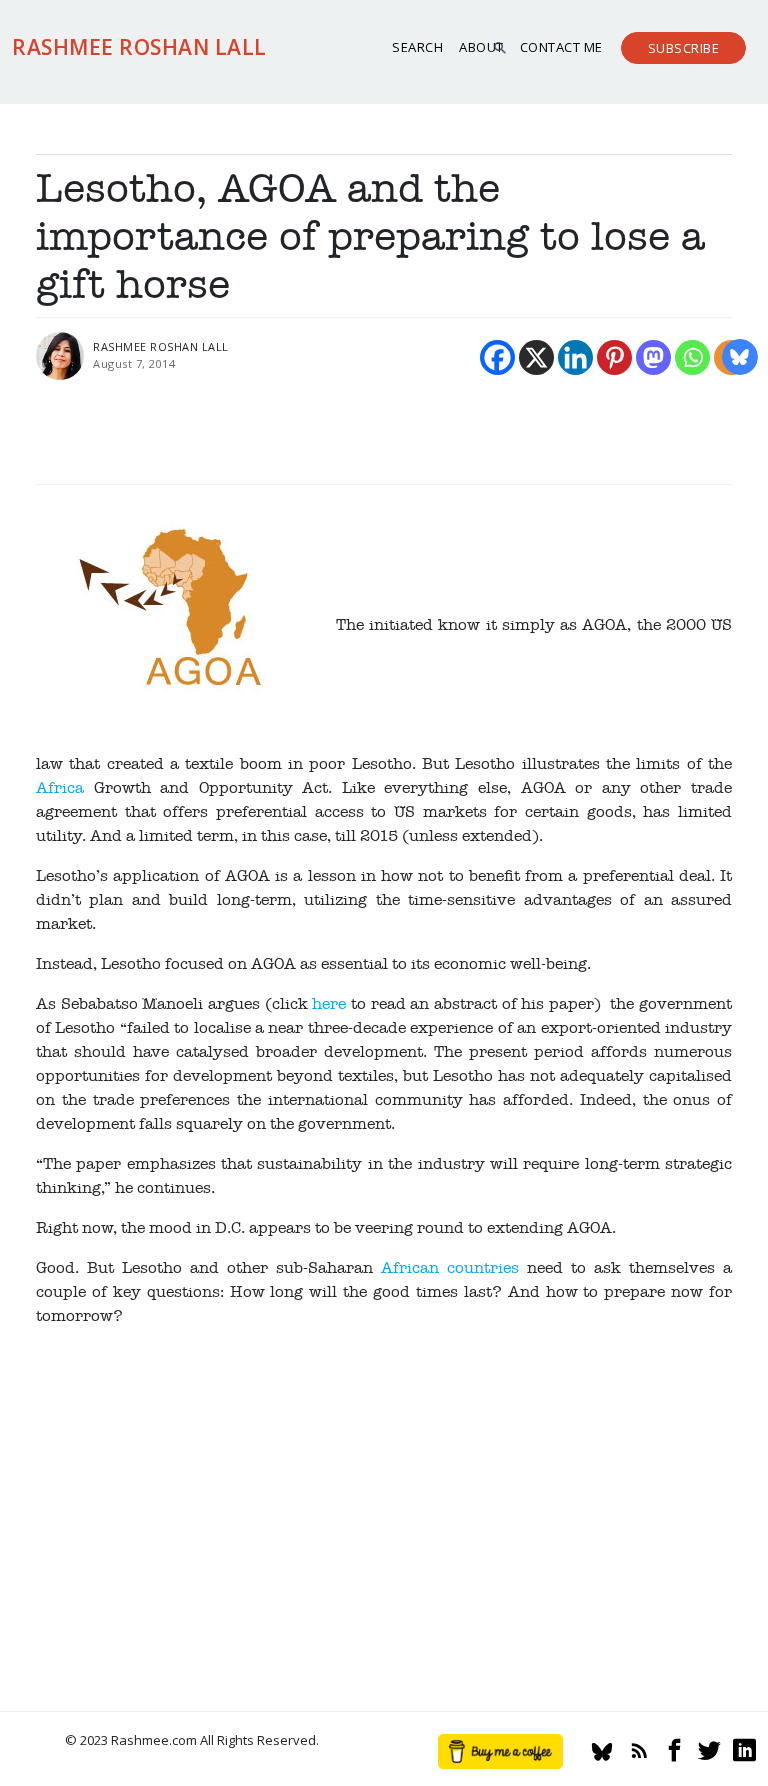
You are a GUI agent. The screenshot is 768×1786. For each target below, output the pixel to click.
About (481, 47)
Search (417, 47)
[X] (536, 357)
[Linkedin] (575, 357)
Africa (60, 788)
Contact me (561, 47)
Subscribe (684, 48)
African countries (450, 1268)
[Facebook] (497, 357)
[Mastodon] (653, 357)
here (329, 1004)
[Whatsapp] (692, 357)
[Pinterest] (614, 357)
